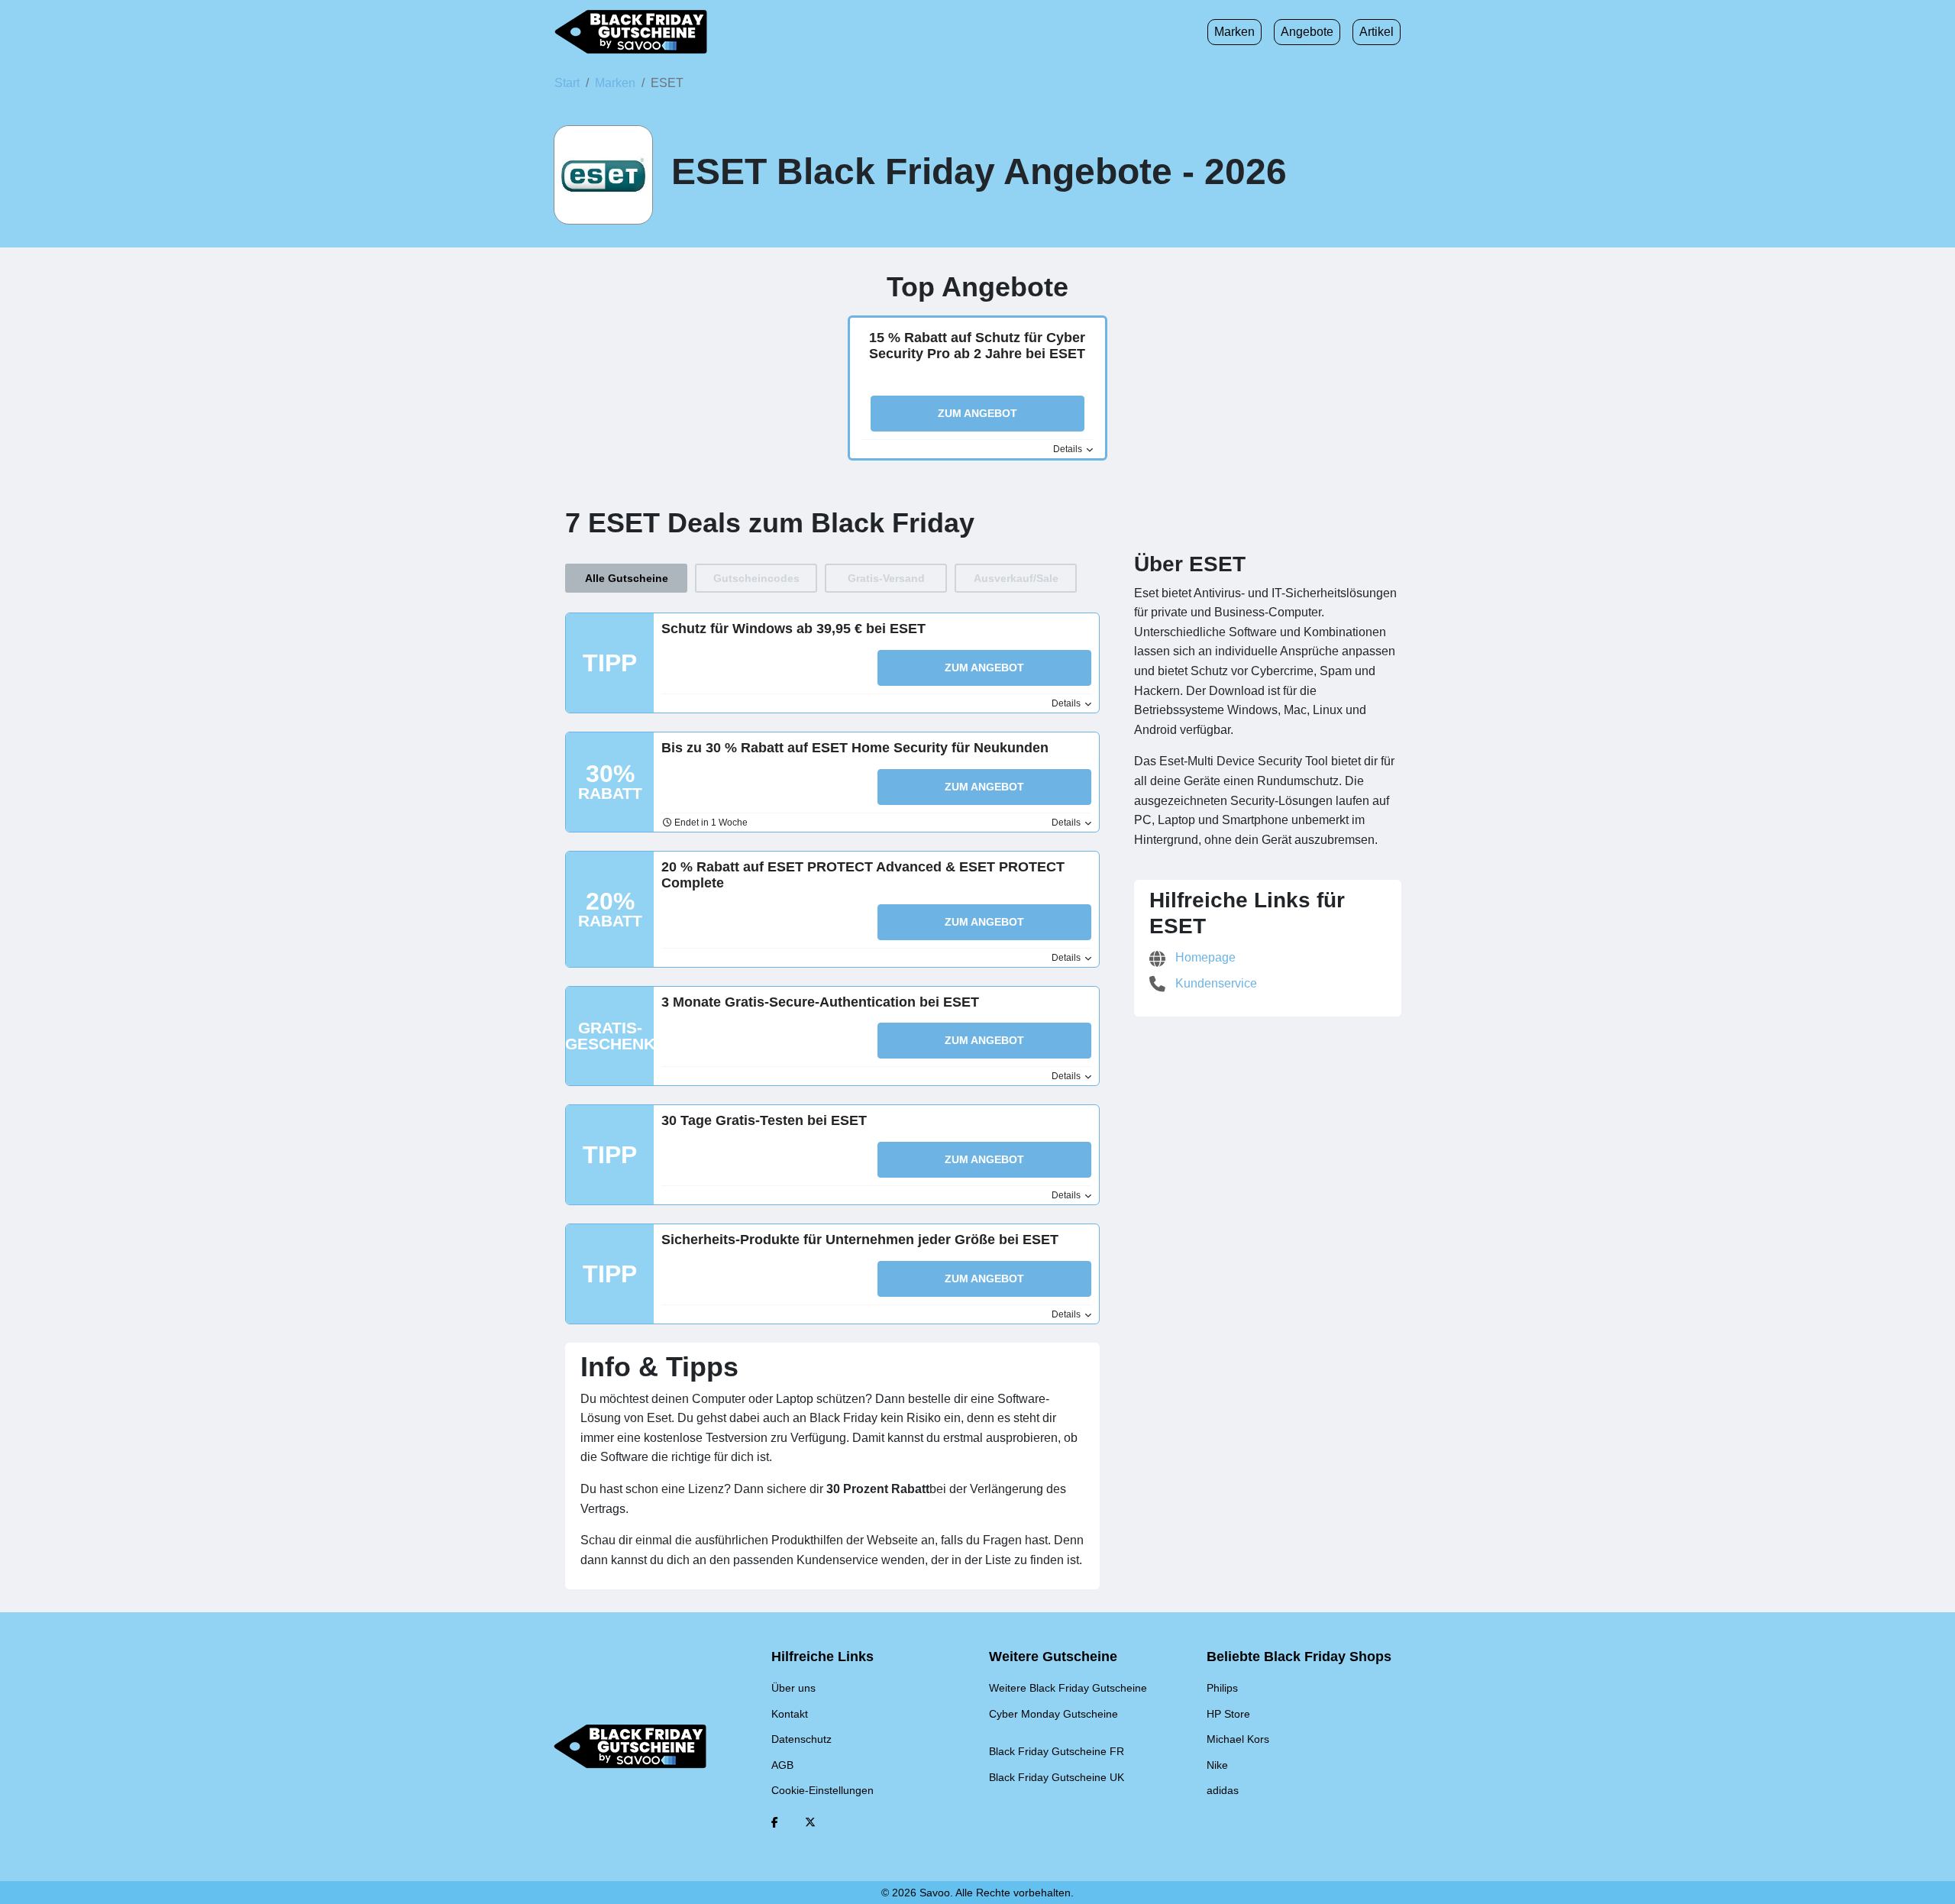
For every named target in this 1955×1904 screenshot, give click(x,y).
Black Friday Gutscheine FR (1057, 1751)
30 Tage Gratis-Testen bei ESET (764, 1120)
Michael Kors (1238, 1739)
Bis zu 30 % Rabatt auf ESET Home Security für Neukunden (855, 748)
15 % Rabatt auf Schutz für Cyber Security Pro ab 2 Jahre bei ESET (977, 346)
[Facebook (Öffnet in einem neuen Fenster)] (775, 1822)
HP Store (1228, 1714)
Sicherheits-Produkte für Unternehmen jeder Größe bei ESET (860, 1240)
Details (1069, 449)
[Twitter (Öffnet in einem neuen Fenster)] (810, 1822)
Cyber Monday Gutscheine (1053, 1714)
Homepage (1204, 957)
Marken (1234, 32)
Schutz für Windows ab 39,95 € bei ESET (793, 629)
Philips (1222, 1688)
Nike (1217, 1765)
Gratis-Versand (886, 578)
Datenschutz (801, 1739)
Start (567, 83)
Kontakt (790, 1714)
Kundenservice (1215, 983)
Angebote (1307, 32)
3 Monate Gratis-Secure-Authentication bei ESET (820, 1002)
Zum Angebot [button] (977, 413)
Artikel (1377, 32)
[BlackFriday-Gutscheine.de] (631, 32)
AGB (782, 1765)
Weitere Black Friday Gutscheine (1068, 1688)
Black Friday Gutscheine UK (1057, 1777)
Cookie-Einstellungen (822, 1790)
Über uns (793, 1688)
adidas (1223, 1790)
